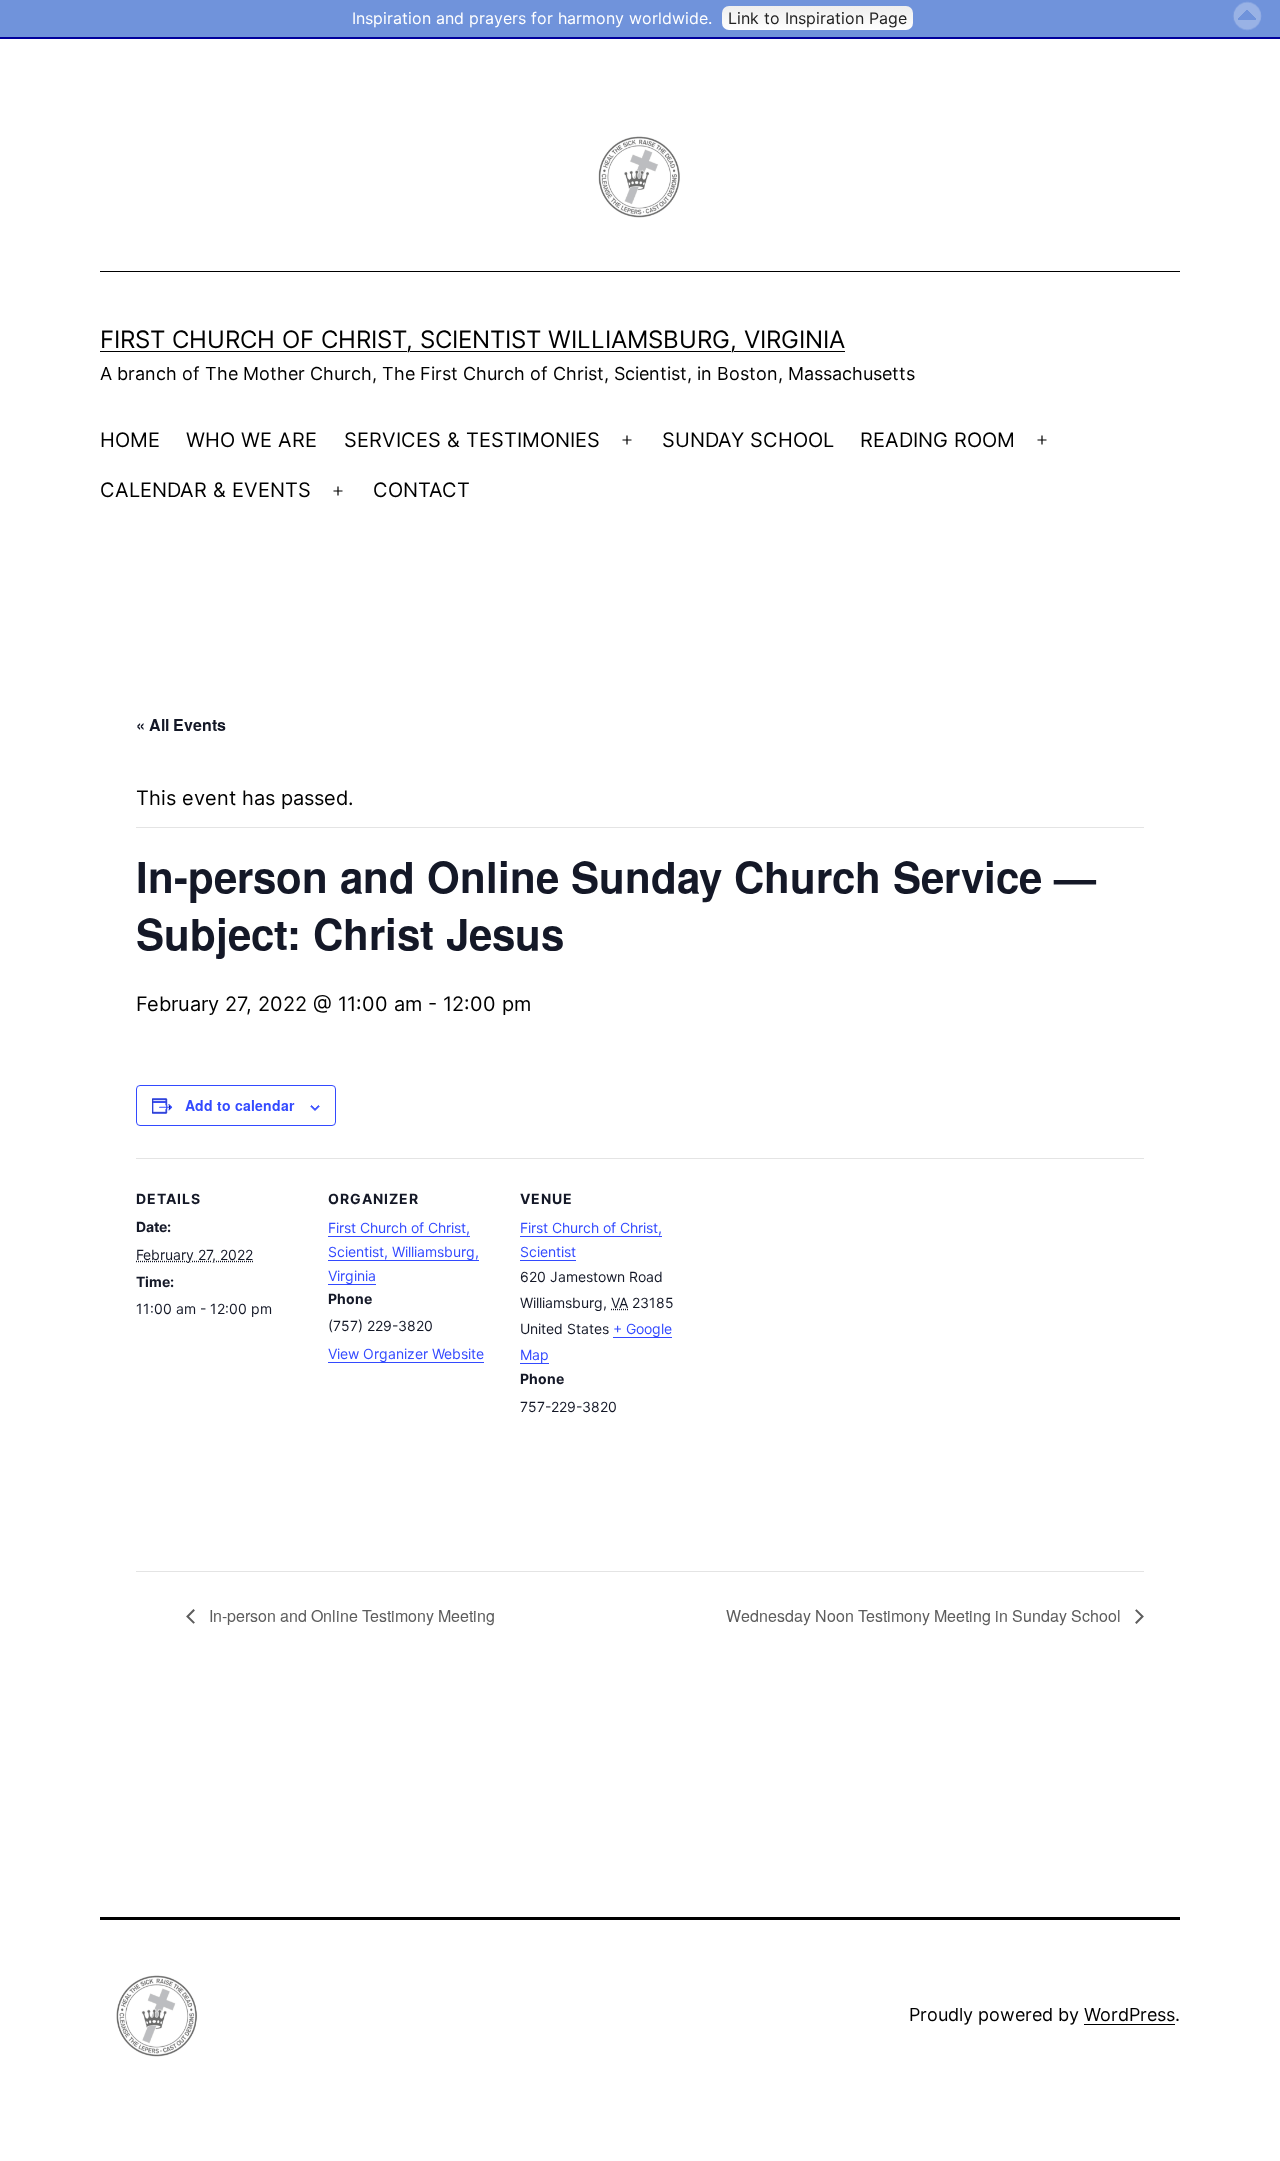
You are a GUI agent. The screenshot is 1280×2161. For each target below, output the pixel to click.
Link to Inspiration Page (817, 18)
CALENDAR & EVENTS (205, 490)
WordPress (1129, 2014)
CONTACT (421, 490)
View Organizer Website (406, 1353)
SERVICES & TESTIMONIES (472, 440)
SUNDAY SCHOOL (748, 440)
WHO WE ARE (251, 440)
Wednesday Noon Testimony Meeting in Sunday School (925, 1615)
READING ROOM (937, 440)
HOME (130, 440)
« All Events (181, 724)
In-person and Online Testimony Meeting (350, 1615)
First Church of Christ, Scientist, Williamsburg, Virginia (403, 1251)
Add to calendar (239, 1105)
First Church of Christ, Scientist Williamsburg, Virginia (472, 339)
